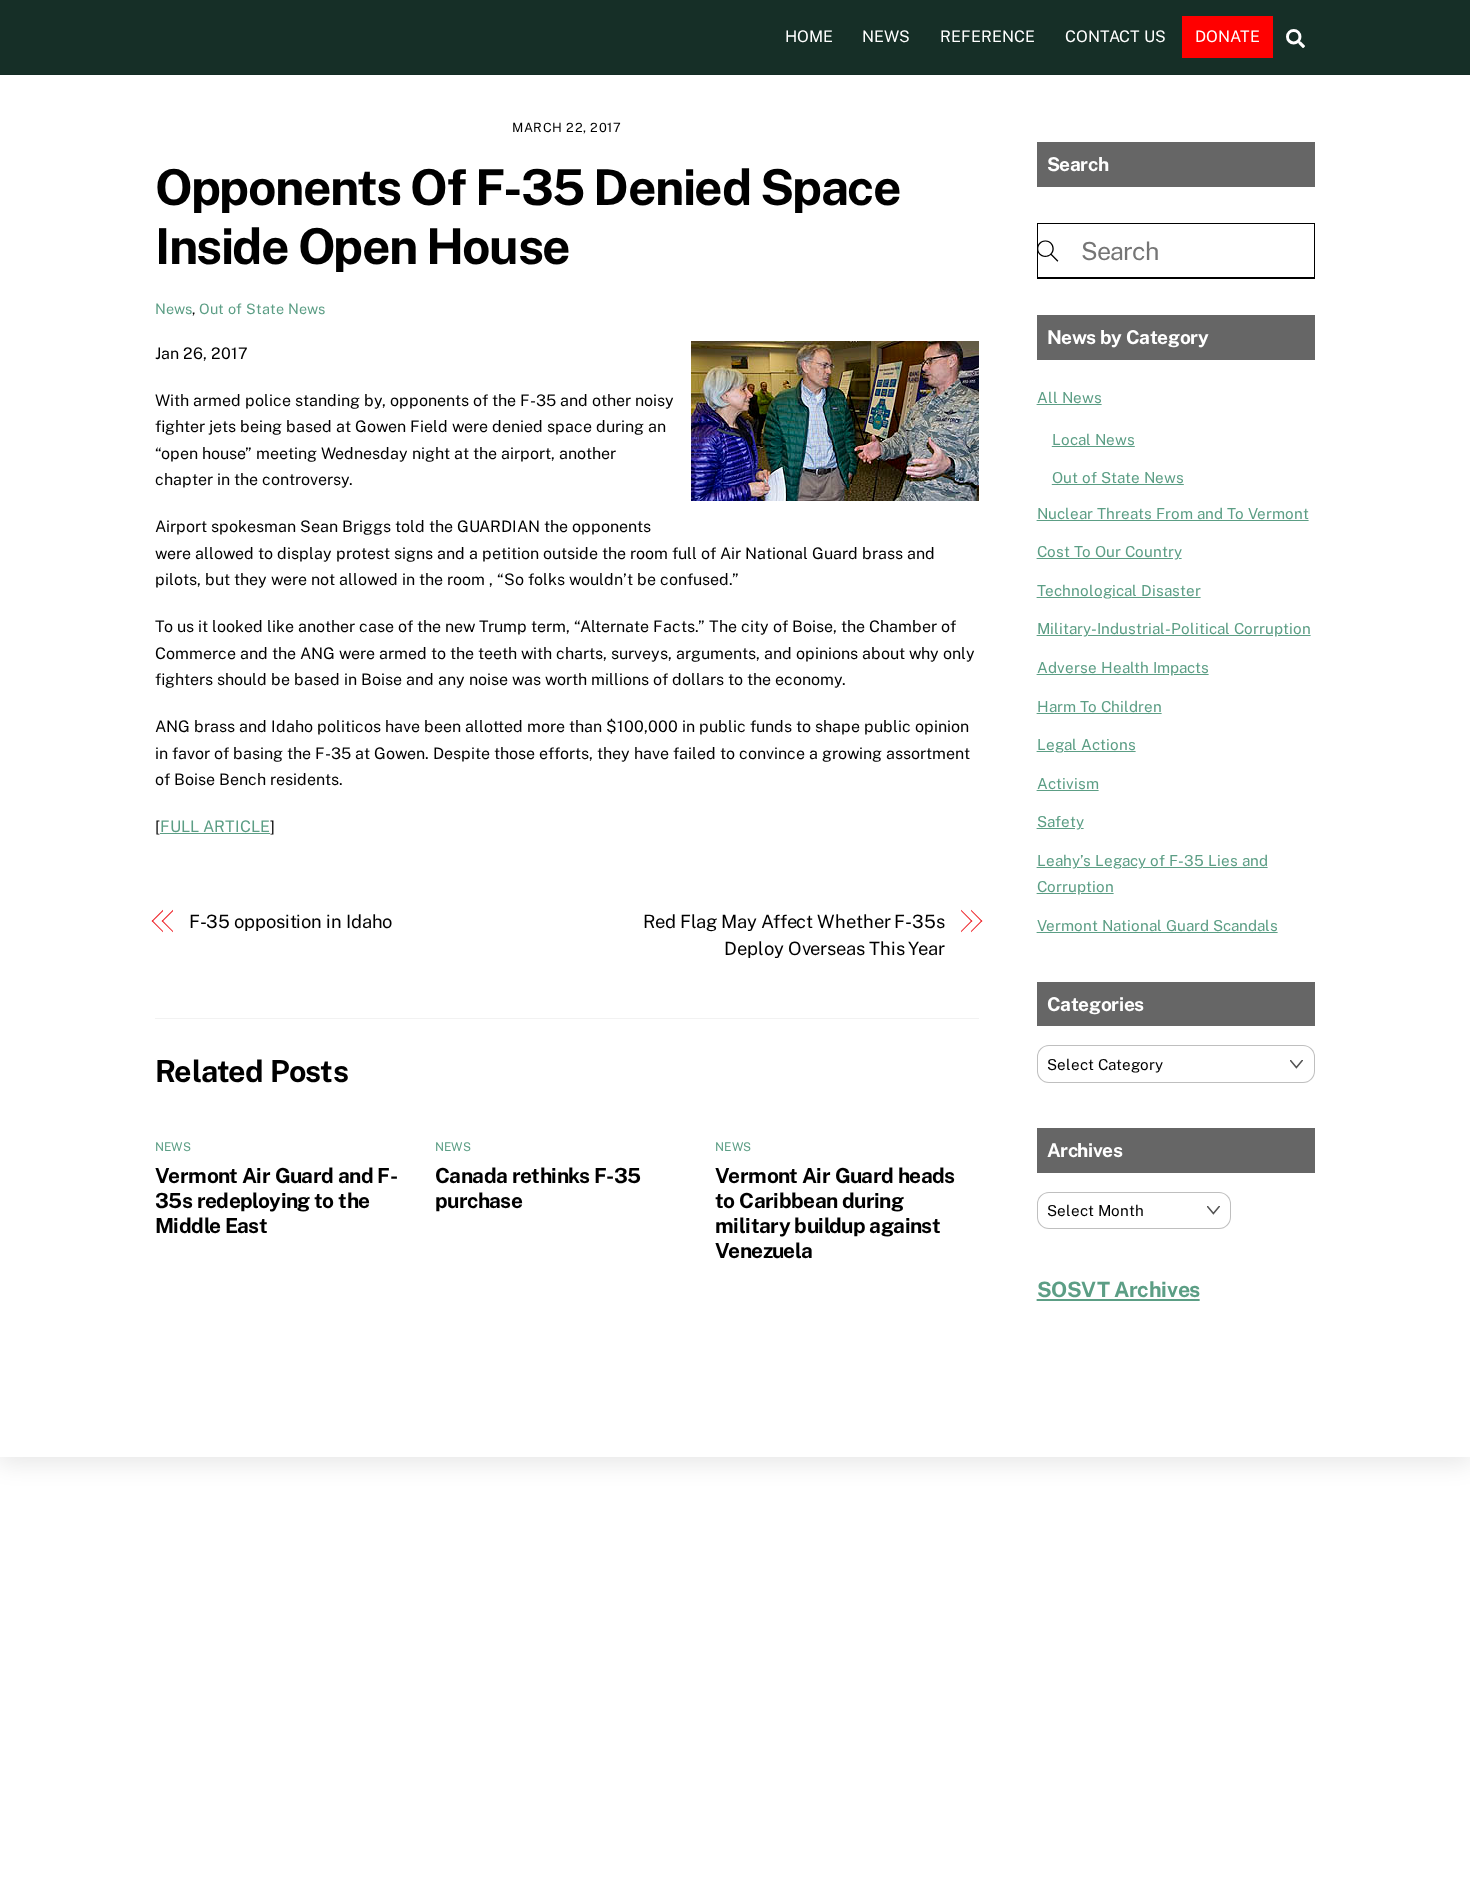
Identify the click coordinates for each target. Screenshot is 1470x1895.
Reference (987, 36)
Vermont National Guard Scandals (1157, 925)
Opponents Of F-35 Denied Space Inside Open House (527, 217)
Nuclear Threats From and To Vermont (1173, 513)
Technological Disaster (1119, 590)
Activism (1068, 783)
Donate (1227, 36)
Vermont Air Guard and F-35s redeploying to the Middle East (276, 1200)
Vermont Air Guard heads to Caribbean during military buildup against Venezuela (835, 1213)
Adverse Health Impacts (1123, 667)
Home (809, 36)
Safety (1060, 821)
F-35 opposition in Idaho (291, 921)
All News (1069, 397)
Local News (1093, 439)
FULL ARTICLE (215, 826)
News (886, 36)
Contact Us (1115, 36)
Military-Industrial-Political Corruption (1174, 628)
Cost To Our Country (1109, 551)
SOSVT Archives (1118, 1289)
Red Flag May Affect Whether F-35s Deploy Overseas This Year (794, 934)
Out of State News (262, 308)
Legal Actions (1086, 744)
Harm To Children (1099, 706)
